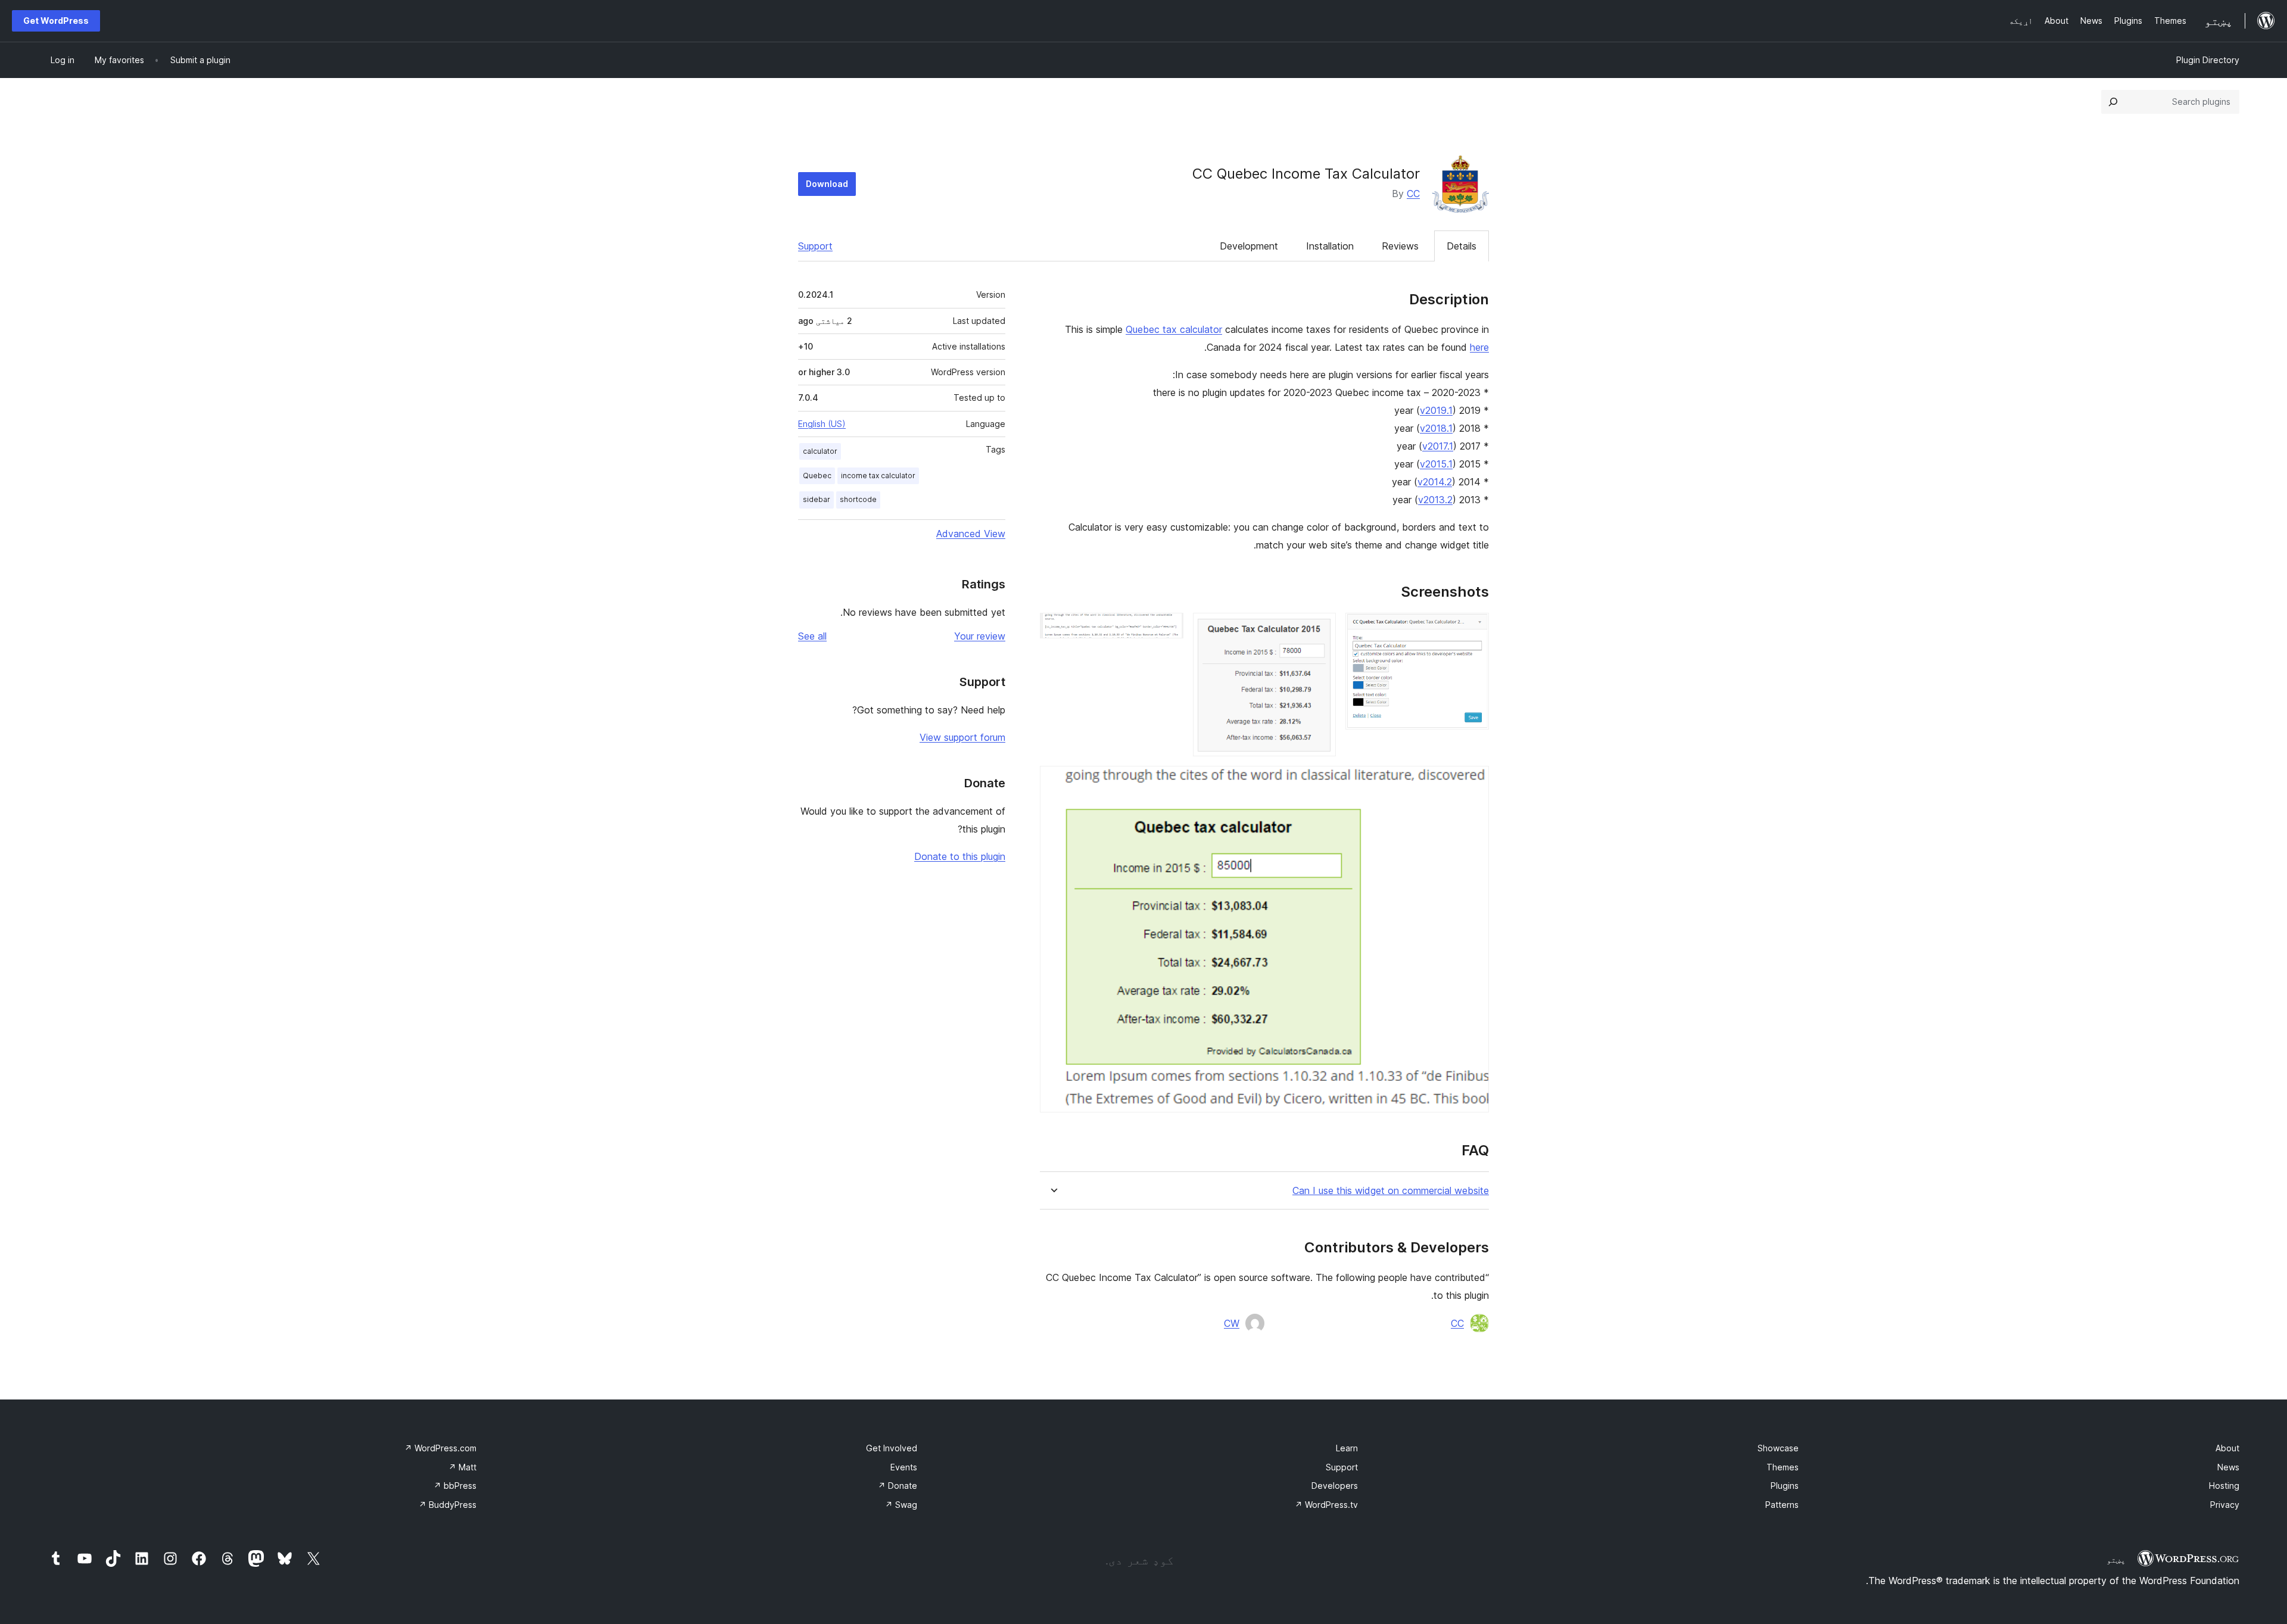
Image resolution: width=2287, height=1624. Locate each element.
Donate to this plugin (960, 856)
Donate (898, 1486)
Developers (1335, 1486)
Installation (1330, 246)
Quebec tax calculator (1174, 329)
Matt (462, 1467)
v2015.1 (1436, 464)
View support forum (962, 737)
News (2228, 1467)
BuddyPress (448, 1505)
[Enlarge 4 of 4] (1473, 782)
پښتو (2116, 1560)
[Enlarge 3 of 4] (1167, 629)
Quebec (817, 476)
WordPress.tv (1326, 1505)
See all (812, 636)
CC (1413, 194)
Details (1462, 246)
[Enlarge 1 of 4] (1473, 629)
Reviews (1400, 246)
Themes (1783, 1467)
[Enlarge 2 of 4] (1320, 629)
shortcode (858, 499)
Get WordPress (56, 21)
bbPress (455, 1486)
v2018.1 (1436, 428)
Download (827, 184)
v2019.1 (1436, 410)
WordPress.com (440, 1448)
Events (904, 1467)
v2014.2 (1435, 482)
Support (815, 246)
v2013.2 (1435, 500)
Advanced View (971, 534)
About (2227, 1448)
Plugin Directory (2208, 60)
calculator (820, 451)
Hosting (2224, 1486)
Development (1249, 246)
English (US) (822, 424)
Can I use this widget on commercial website (1391, 1191)
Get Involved (892, 1448)
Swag (901, 1505)
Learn (1347, 1448)
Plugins (1785, 1486)
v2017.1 (1438, 446)
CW (1232, 1323)
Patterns (1782, 1505)
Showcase (1778, 1448)
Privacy (2225, 1505)
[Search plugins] (2113, 102)
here (1479, 347)
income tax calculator (878, 476)
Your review (980, 636)
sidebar (817, 499)
